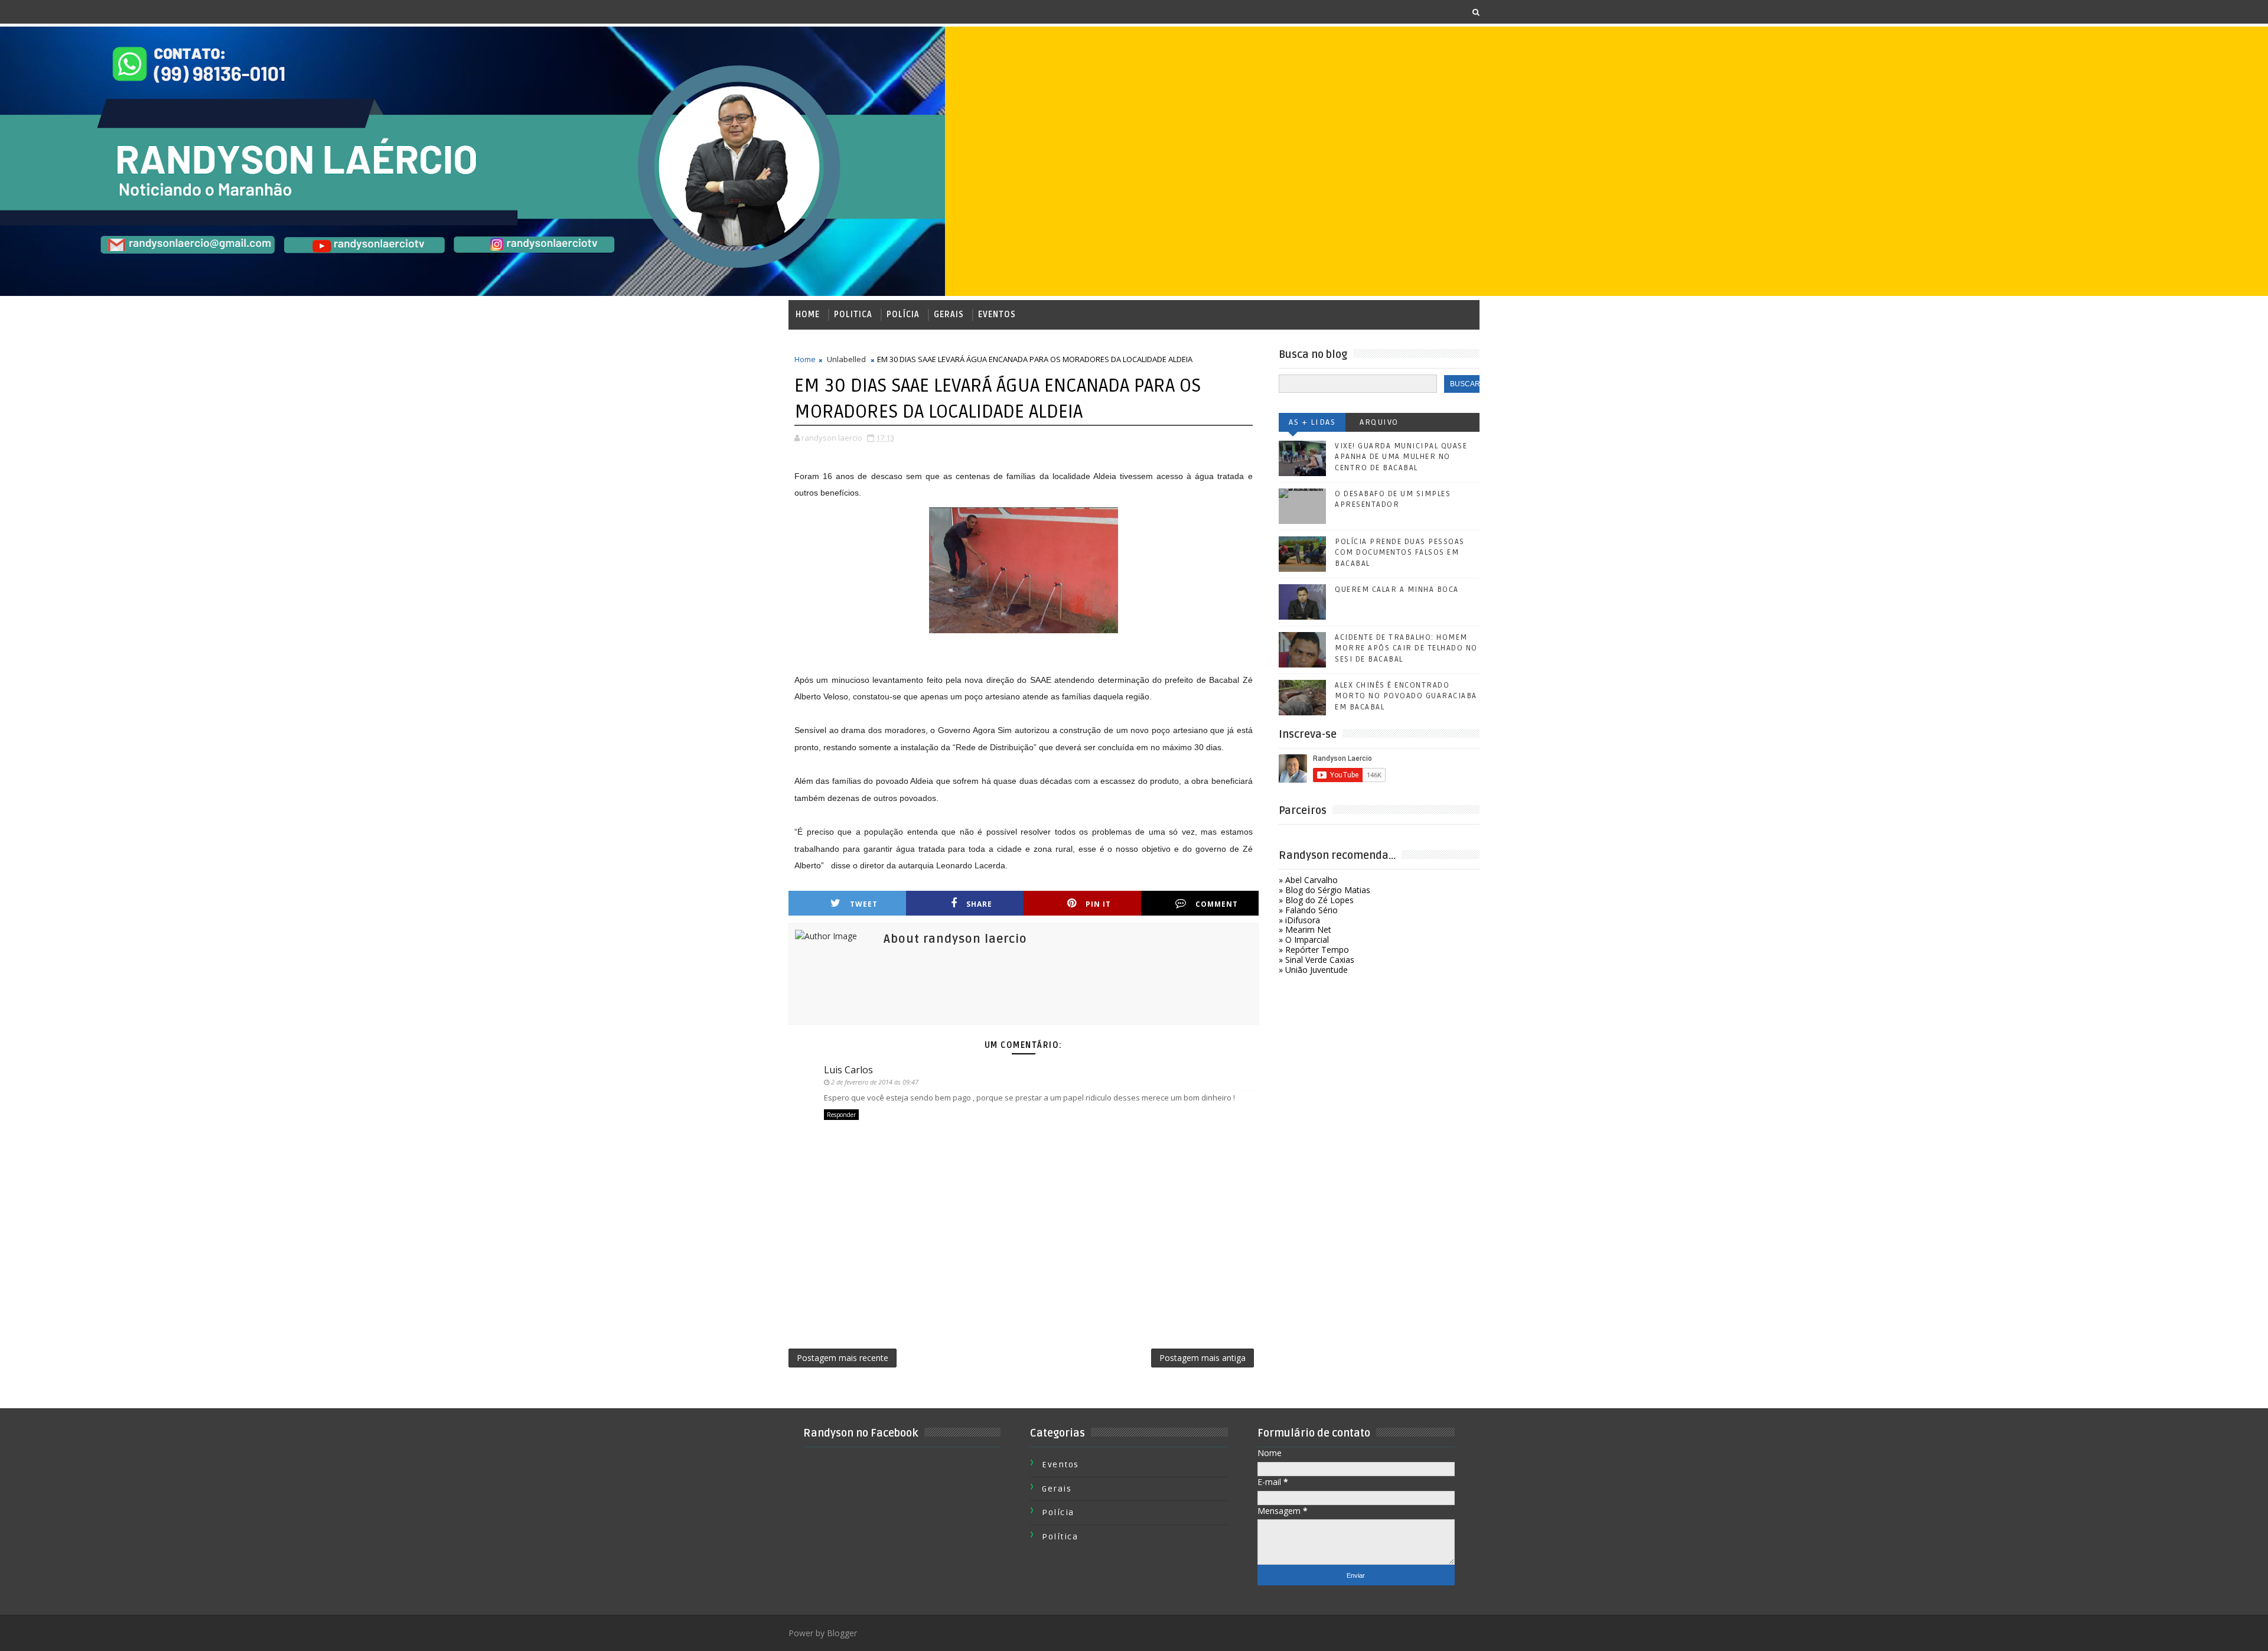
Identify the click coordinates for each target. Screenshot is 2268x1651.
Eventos (997, 315)
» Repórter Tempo (1314, 950)
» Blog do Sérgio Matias (1324, 890)
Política (1060, 1537)
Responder (841, 1115)
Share (979, 904)
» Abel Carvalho (1308, 880)
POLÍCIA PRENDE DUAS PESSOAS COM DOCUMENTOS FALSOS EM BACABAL (1400, 552)
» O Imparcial (1304, 940)
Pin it (1098, 904)
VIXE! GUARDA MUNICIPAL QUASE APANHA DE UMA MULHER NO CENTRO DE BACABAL (1401, 457)
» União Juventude (1313, 970)
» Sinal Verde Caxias (1317, 960)
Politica (853, 315)
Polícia (903, 315)
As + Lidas (1312, 422)
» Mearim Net (1305, 929)
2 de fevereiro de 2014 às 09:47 (875, 1082)
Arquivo (1379, 422)
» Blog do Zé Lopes (1316, 900)
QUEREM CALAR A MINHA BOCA (1397, 590)
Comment (1217, 904)
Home (808, 315)
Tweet (864, 904)
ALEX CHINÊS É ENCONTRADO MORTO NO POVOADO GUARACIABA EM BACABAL (1406, 696)
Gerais (949, 315)
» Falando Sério (1308, 910)
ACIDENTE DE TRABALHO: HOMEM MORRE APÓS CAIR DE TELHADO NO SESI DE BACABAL (1406, 648)
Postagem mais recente (843, 1358)
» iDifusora (1299, 920)
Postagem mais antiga (1203, 1358)
